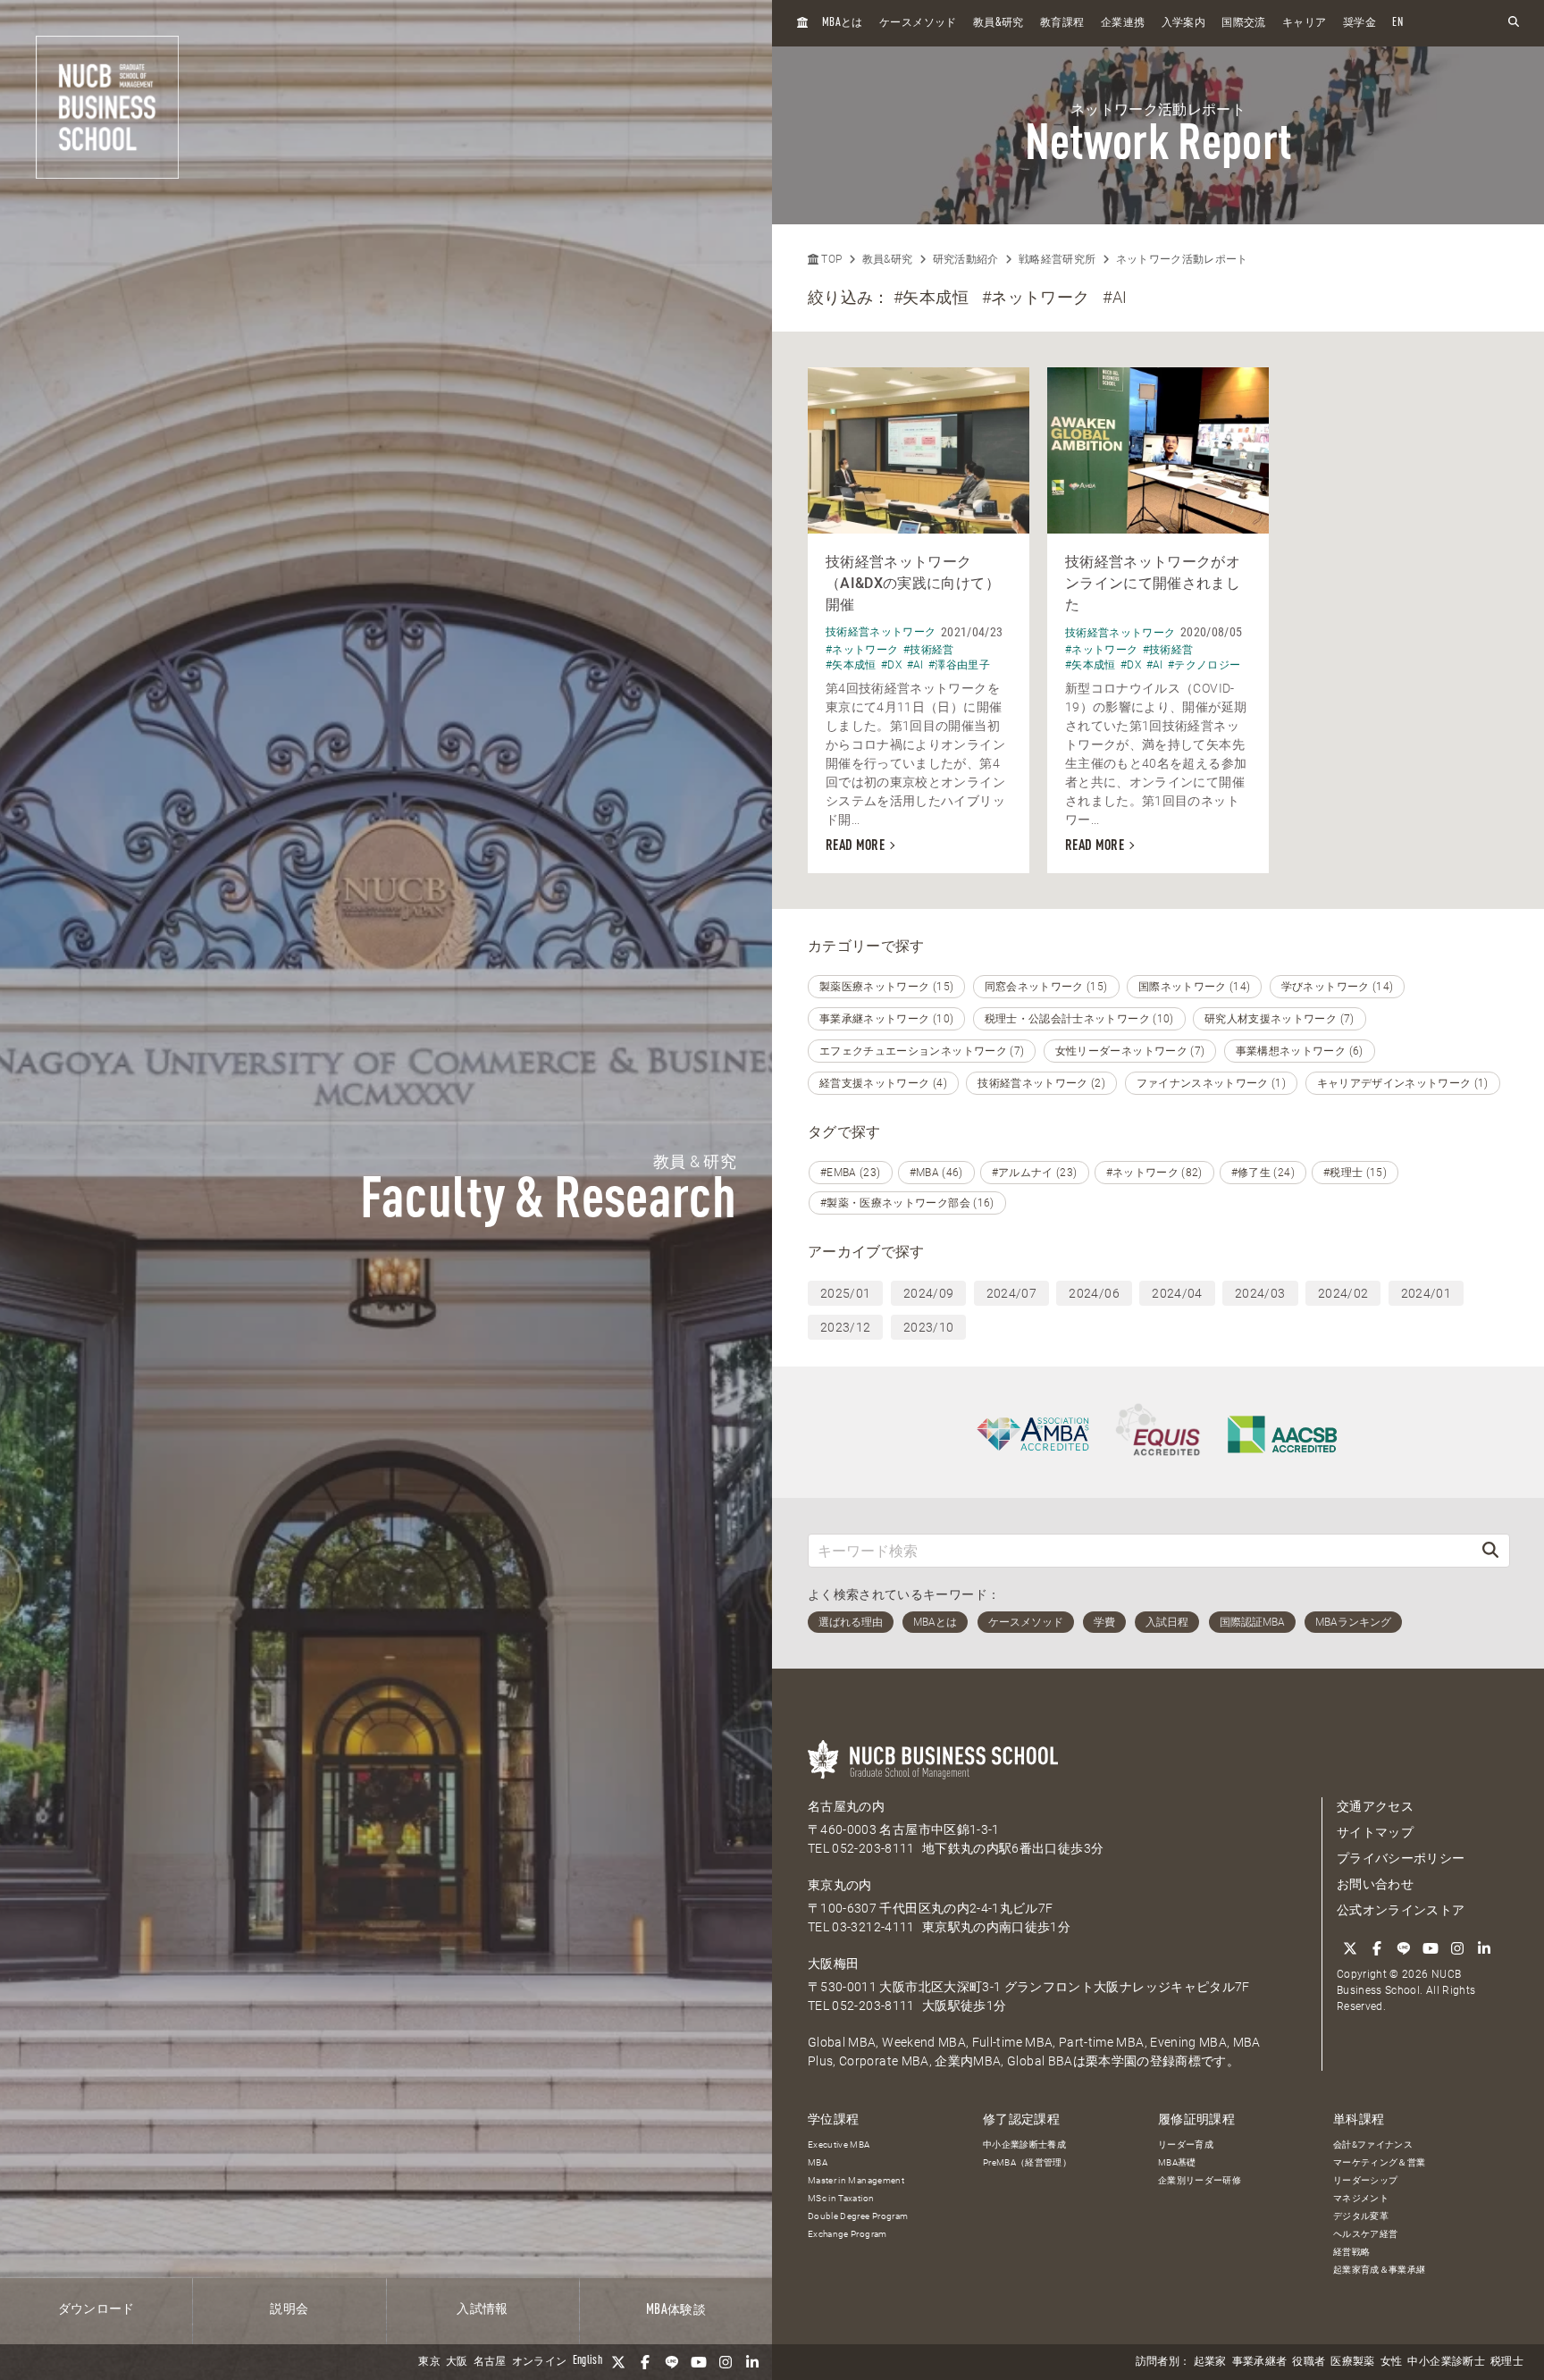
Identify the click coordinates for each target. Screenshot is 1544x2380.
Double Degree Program (858, 2216)
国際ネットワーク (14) (1195, 987)
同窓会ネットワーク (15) (1046, 987)
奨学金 (1359, 23)
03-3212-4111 (873, 1927)
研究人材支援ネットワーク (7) (1280, 1019)
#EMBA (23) (851, 1173)
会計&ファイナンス (1373, 2145)
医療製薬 (1352, 2362)
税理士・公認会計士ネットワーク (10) (1079, 1019)
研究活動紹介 (966, 259)
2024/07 (1011, 1293)
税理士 (1507, 2362)
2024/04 (1177, 1293)
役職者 (1309, 2362)
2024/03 (1260, 1293)
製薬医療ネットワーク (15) (886, 987)
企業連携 (1123, 23)
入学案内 (1183, 23)
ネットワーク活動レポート (1182, 259)
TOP (830, 259)
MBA (818, 2162)
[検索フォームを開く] (1514, 23)
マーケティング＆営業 (1380, 2162)
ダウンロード (96, 2309)
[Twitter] (618, 2362)
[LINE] (672, 2362)
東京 (429, 2362)
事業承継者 (1260, 2362)
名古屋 (490, 2362)
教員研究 (999, 23)
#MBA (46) (936, 1173)
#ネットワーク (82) (1154, 1173)
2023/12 (845, 1327)
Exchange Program (848, 2234)
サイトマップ (1375, 1832)
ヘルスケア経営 (1365, 2234)
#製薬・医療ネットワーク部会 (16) (907, 1203)
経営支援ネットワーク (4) (883, 1083)
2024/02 (1343, 1293)
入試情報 (482, 2309)
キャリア (1304, 23)
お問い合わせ (1375, 1884)
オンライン (540, 2362)
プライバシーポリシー (1401, 1858)
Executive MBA (839, 2145)
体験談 (676, 2310)
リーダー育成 (1186, 2145)
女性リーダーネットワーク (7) (1130, 1051)
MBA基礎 (1177, 2162)
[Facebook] (645, 2362)
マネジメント (1361, 2198)
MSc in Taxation (841, 2198)
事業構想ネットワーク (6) (1300, 1051)
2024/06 (1094, 1293)
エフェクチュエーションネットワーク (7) (922, 1051)
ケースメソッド (918, 23)
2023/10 (928, 1327)
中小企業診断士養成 (1024, 2145)
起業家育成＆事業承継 (1380, 2270)
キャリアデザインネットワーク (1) (1403, 1083)
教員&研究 (888, 259)
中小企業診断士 (1446, 2362)
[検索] (1490, 1550)
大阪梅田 (833, 1964)
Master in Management (856, 2180)
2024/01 (1426, 1293)
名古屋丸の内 (846, 1806)
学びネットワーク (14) (1338, 987)
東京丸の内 (840, 1885)
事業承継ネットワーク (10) (886, 1019)
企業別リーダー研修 (1200, 2180)
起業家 (1210, 2362)
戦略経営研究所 (1057, 259)
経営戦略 (1351, 2252)
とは (843, 23)
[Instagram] (726, 2362)
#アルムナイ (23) (1035, 1173)
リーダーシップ (1365, 2180)
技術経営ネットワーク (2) (1041, 1083)
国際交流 (1243, 23)
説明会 (289, 2309)
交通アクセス (1375, 1806)
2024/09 (928, 1293)
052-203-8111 (873, 1848)
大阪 (457, 2362)
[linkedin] (752, 2362)
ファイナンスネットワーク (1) (1212, 1083)
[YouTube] (699, 2362)
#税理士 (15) (1355, 1173)
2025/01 (845, 1293)
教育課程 (1062, 23)
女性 (1392, 2362)
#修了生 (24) (1263, 1173)
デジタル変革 (1361, 2216)
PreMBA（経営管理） (1027, 2162)
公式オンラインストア (1401, 1910)
